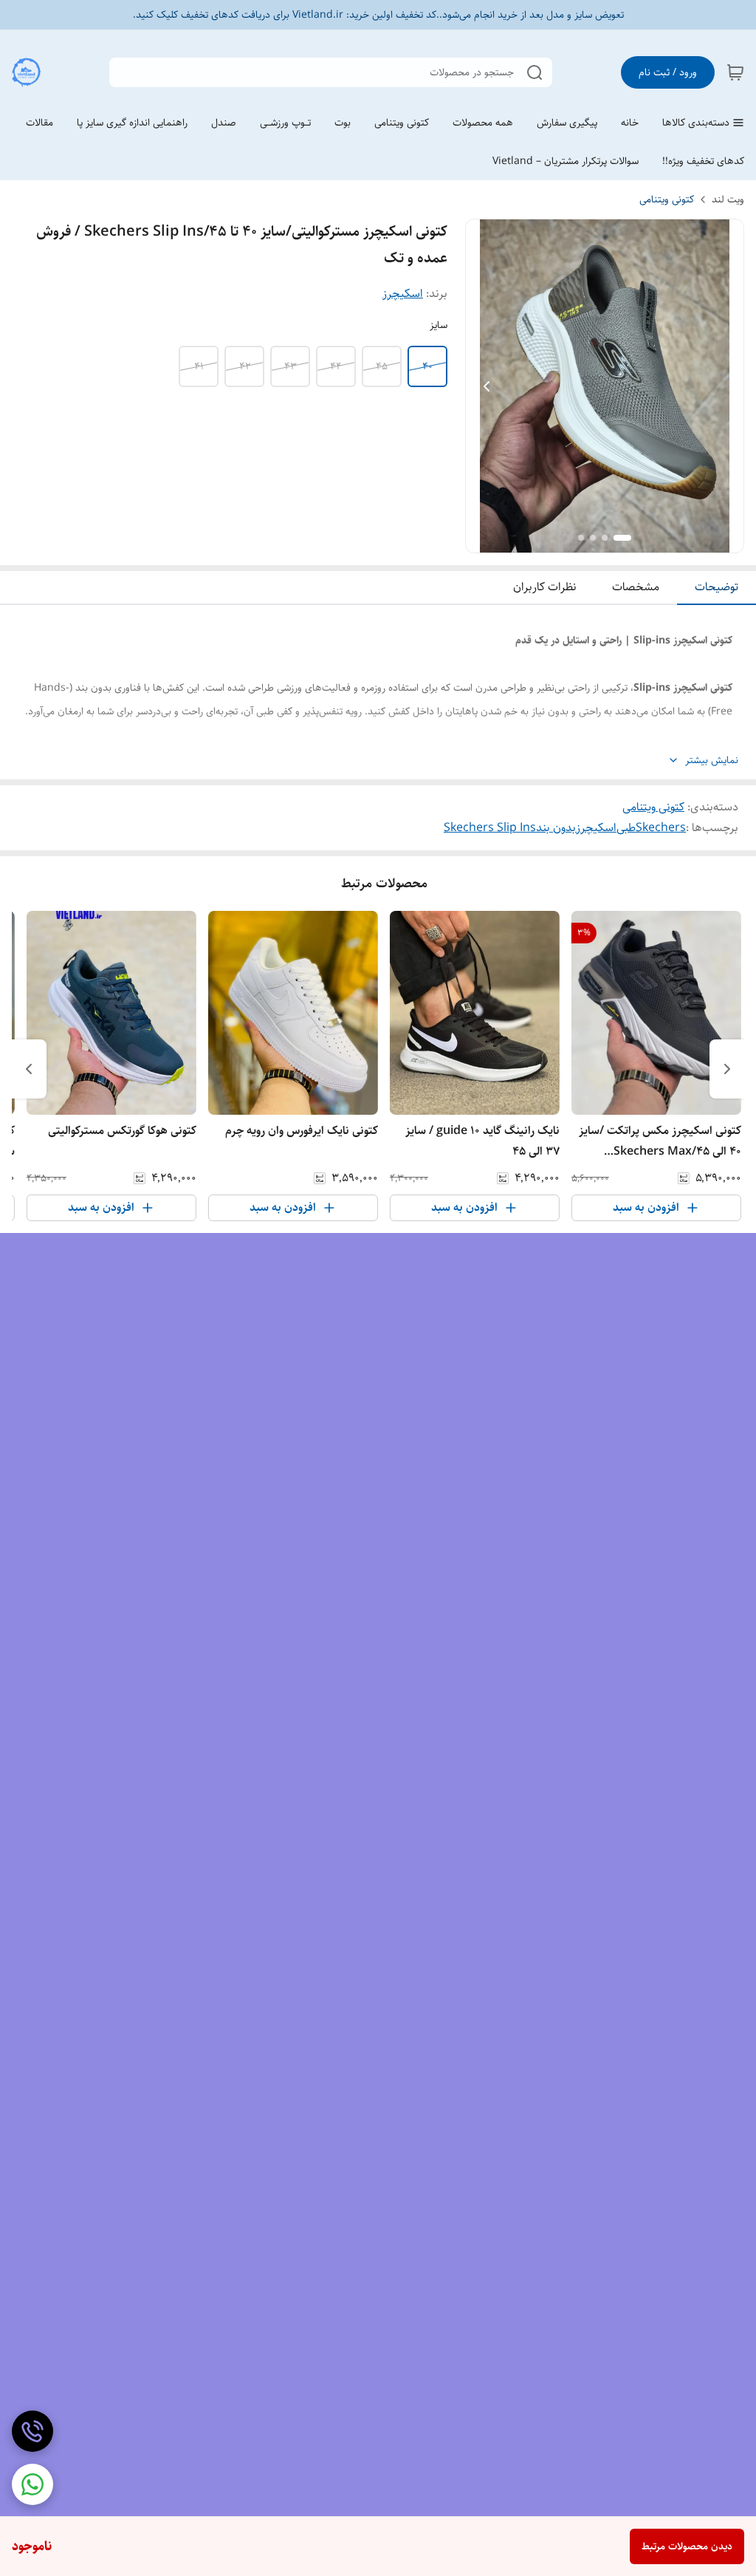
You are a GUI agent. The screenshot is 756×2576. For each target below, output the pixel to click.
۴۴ (336, 366)
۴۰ (427, 366)
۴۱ (199, 366)
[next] (29, 1069)
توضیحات (717, 587)
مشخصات (636, 587)
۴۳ (291, 366)
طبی (626, 828)
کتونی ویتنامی (667, 199)
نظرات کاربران (545, 587)
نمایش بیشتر (712, 761)
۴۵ (382, 366)
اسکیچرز (403, 294)
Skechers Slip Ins (490, 828)
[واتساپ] (32, 2484)
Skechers (661, 828)
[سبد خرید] (735, 72)
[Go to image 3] (593, 538)
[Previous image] (487, 386)
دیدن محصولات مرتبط (687, 2546)
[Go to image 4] (581, 538)
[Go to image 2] (605, 538)
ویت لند (728, 199)
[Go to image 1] (622, 538)
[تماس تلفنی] (32, 2431)
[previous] (727, 1069)
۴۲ (245, 366)
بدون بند (556, 828)
